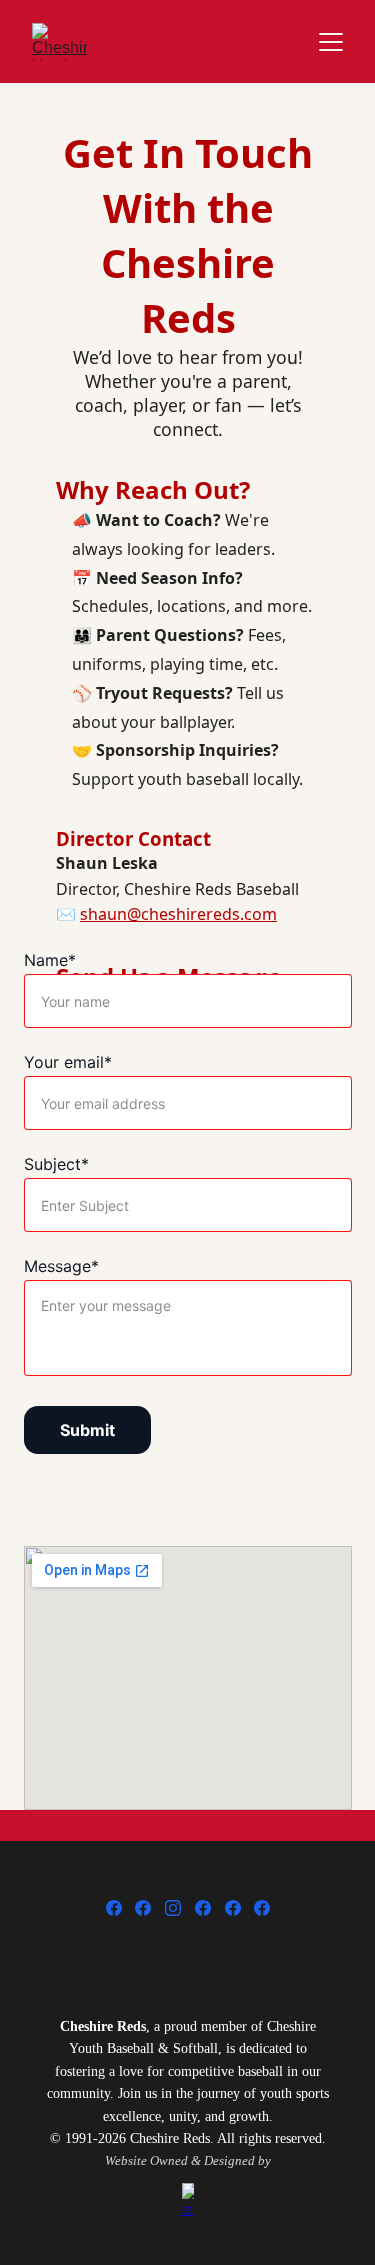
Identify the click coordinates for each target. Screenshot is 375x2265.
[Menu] (331, 42)
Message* (61, 1266)
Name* (50, 960)
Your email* (68, 1062)
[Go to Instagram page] (173, 1908)
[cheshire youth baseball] (188, 1959)
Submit (87, 1430)
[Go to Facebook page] (114, 1908)
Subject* (56, 1164)
